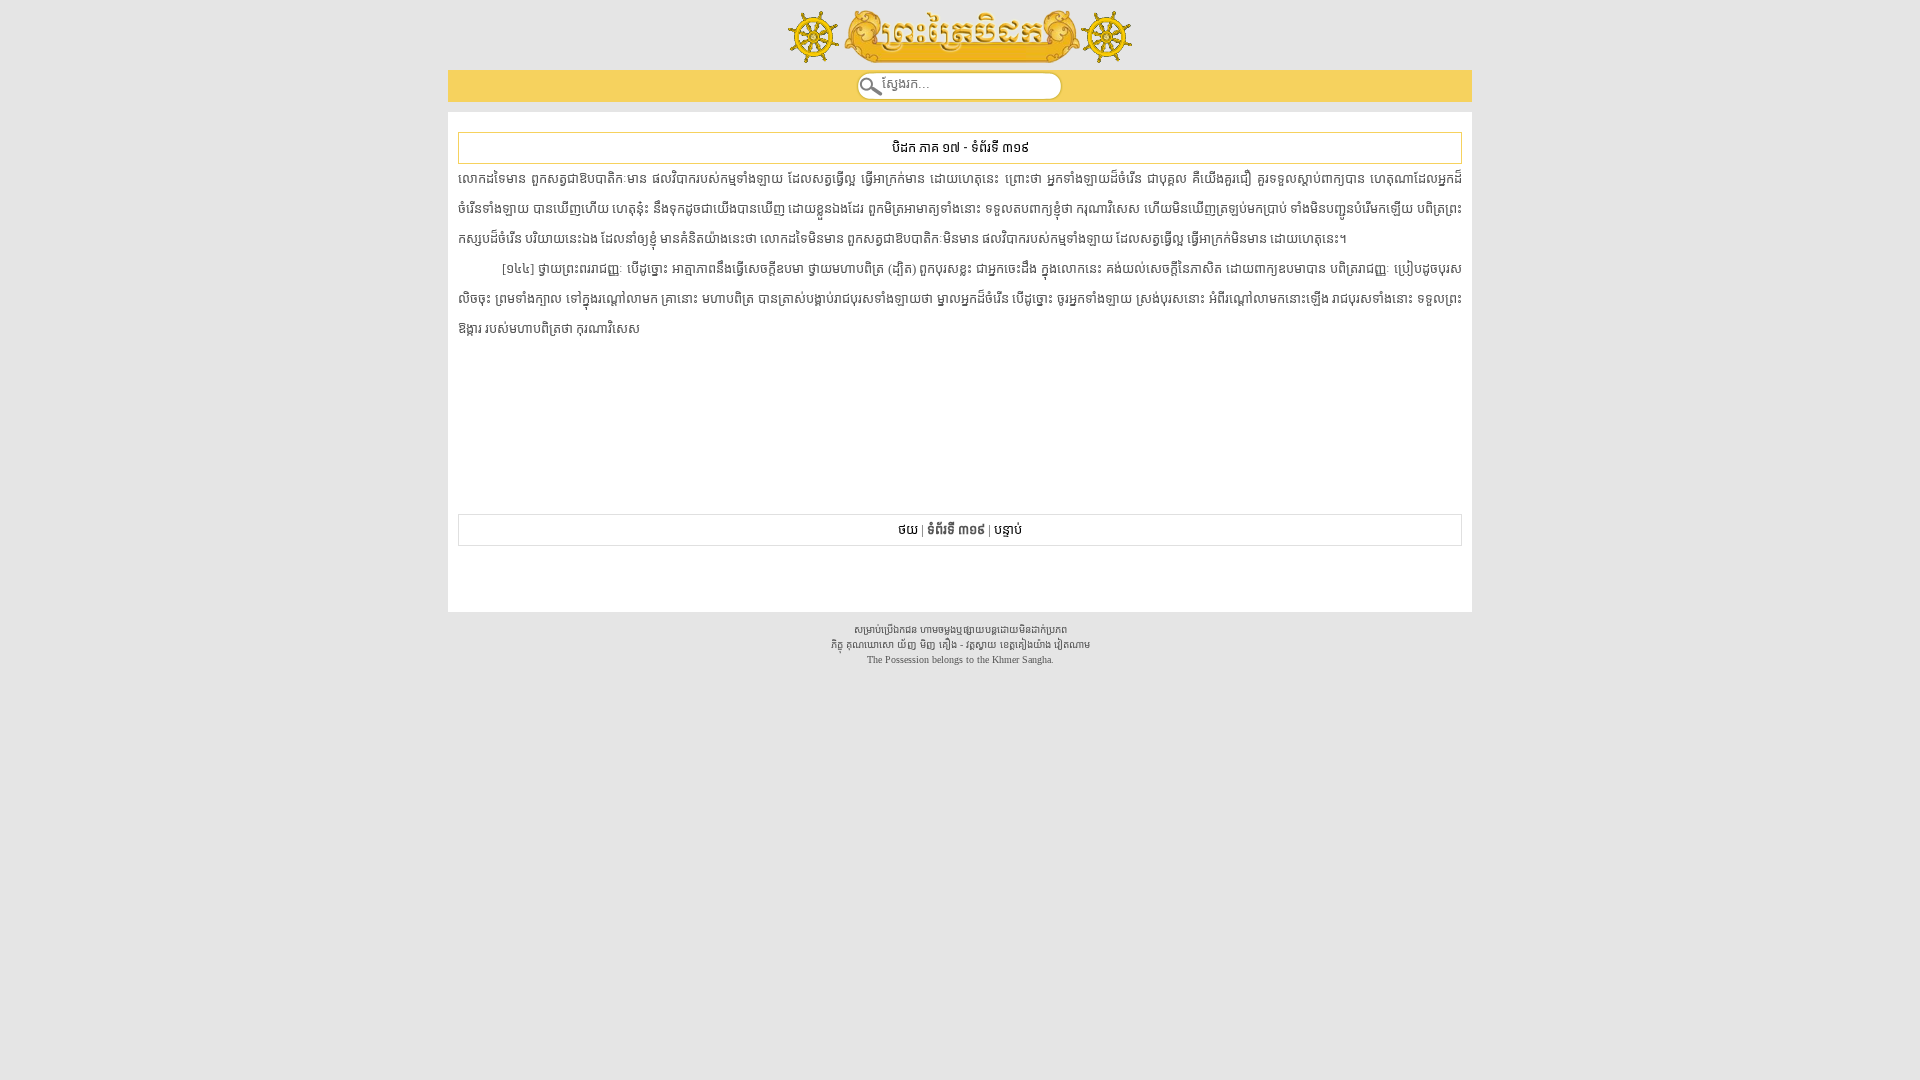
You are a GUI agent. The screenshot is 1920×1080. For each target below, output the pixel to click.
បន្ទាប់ (1008, 529)
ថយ (908, 529)
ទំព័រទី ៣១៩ (1000, 147)
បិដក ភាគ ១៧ (926, 147)
